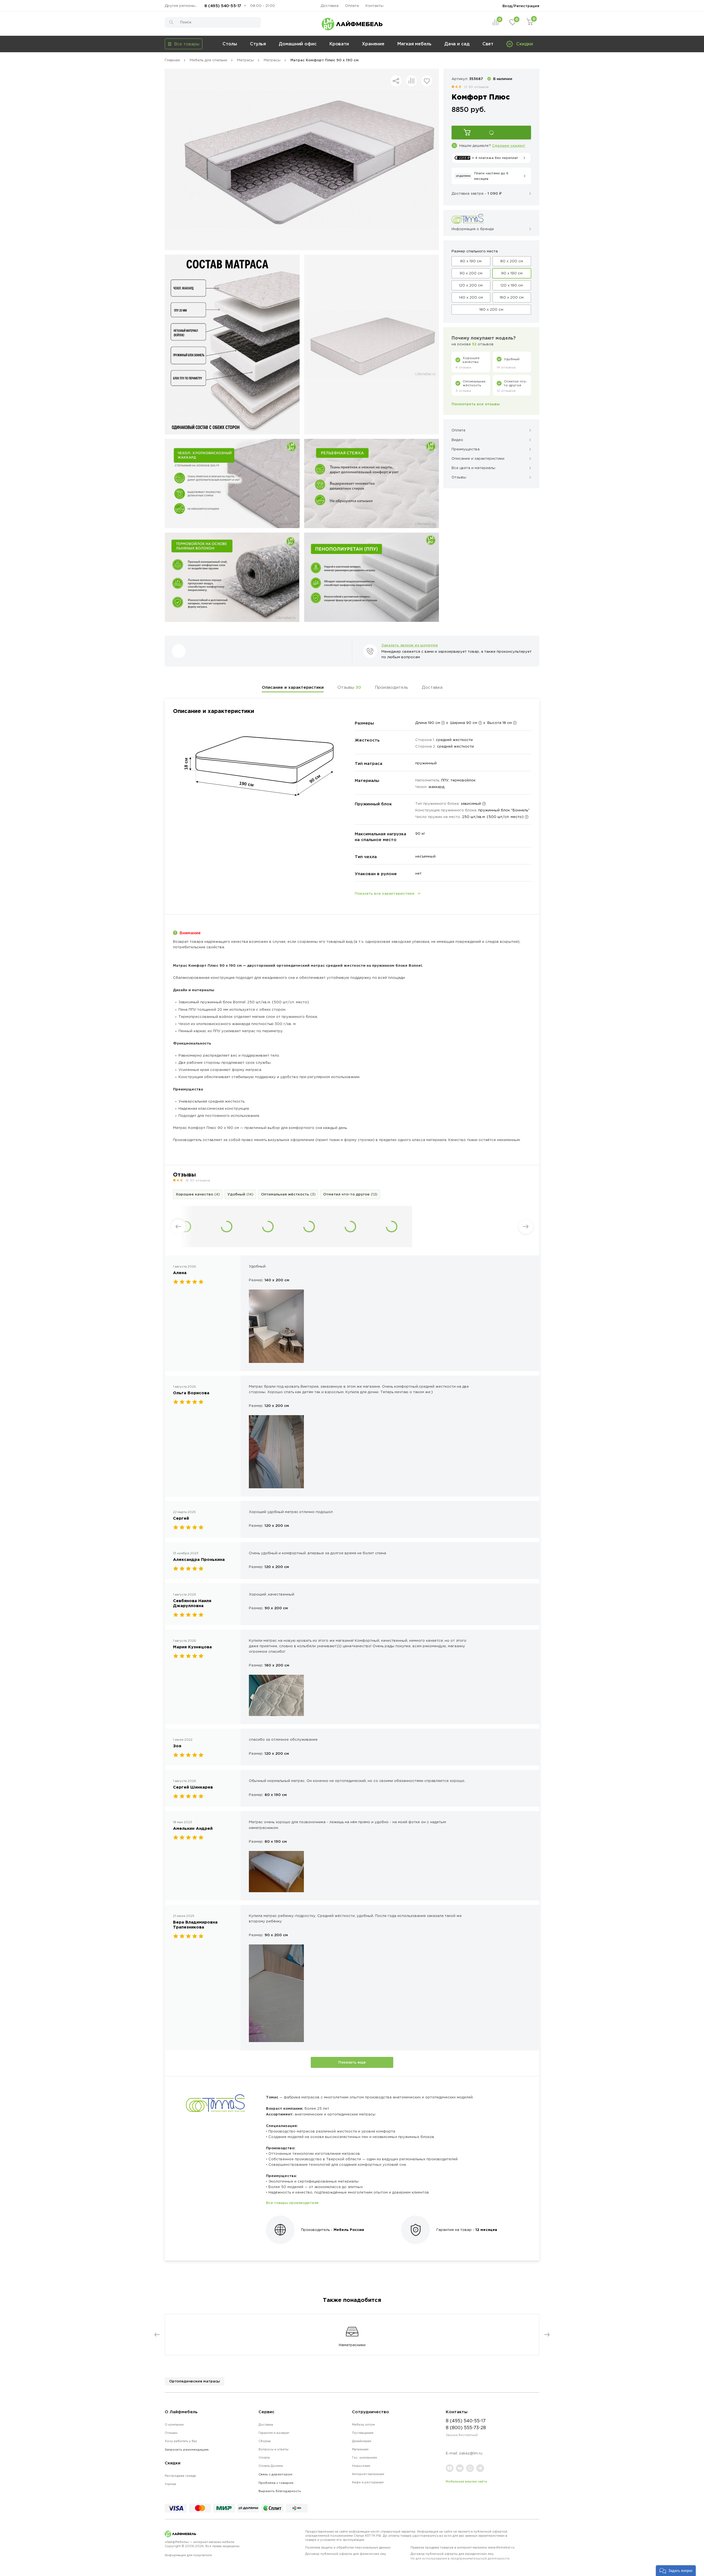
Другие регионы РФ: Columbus (183, 6)
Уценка (170, 2484)
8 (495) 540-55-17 (223, 6)
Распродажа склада (180, 2476)
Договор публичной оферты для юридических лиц (460, 2556)
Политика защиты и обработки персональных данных (348, 2547)
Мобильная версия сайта (466, 2481)
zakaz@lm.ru (471, 2453)
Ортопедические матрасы (195, 2381)
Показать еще (352, 2062)
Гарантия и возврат (274, 2433)
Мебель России (349, 2230)
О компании (174, 2425)
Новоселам (361, 2466)
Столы (230, 44)
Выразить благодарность (280, 2491)
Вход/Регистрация (521, 6)
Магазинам (360, 2449)
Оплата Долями (271, 2466)
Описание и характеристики (293, 687)
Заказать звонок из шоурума (410, 645)
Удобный (240, 1194)
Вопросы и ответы (273, 2449)
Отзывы (349, 687)
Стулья (258, 44)
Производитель (391, 687)
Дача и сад (457, 44)
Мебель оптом (363, 2425)
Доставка (330, 6)
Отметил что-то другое (350, 1194)
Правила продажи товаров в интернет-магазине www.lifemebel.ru (463, 2547)
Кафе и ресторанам (368, 2482)
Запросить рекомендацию (187, 2450)
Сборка (265, 2441)
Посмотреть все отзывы (476, 404)
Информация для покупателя (188, 2555)
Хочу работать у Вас (181, 2441)
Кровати (339, 44)
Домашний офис (298, 44)
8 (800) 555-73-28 (466, 2428)
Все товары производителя (292, 2203)
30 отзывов (479, 87)
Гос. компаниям (365, 2457)
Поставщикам (363, 2433)
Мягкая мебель (414, 44)
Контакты (374, 6)
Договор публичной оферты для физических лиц (346, 2554)
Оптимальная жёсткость (288, 1194)
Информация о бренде (473, 229)
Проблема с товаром (276, 2483)
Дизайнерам (362, 2441)
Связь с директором (275, 2474)
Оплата (352, 6)
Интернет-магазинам (368, 2474)
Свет (488, 44)
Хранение (373, 44)
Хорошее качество (198, 1194)
